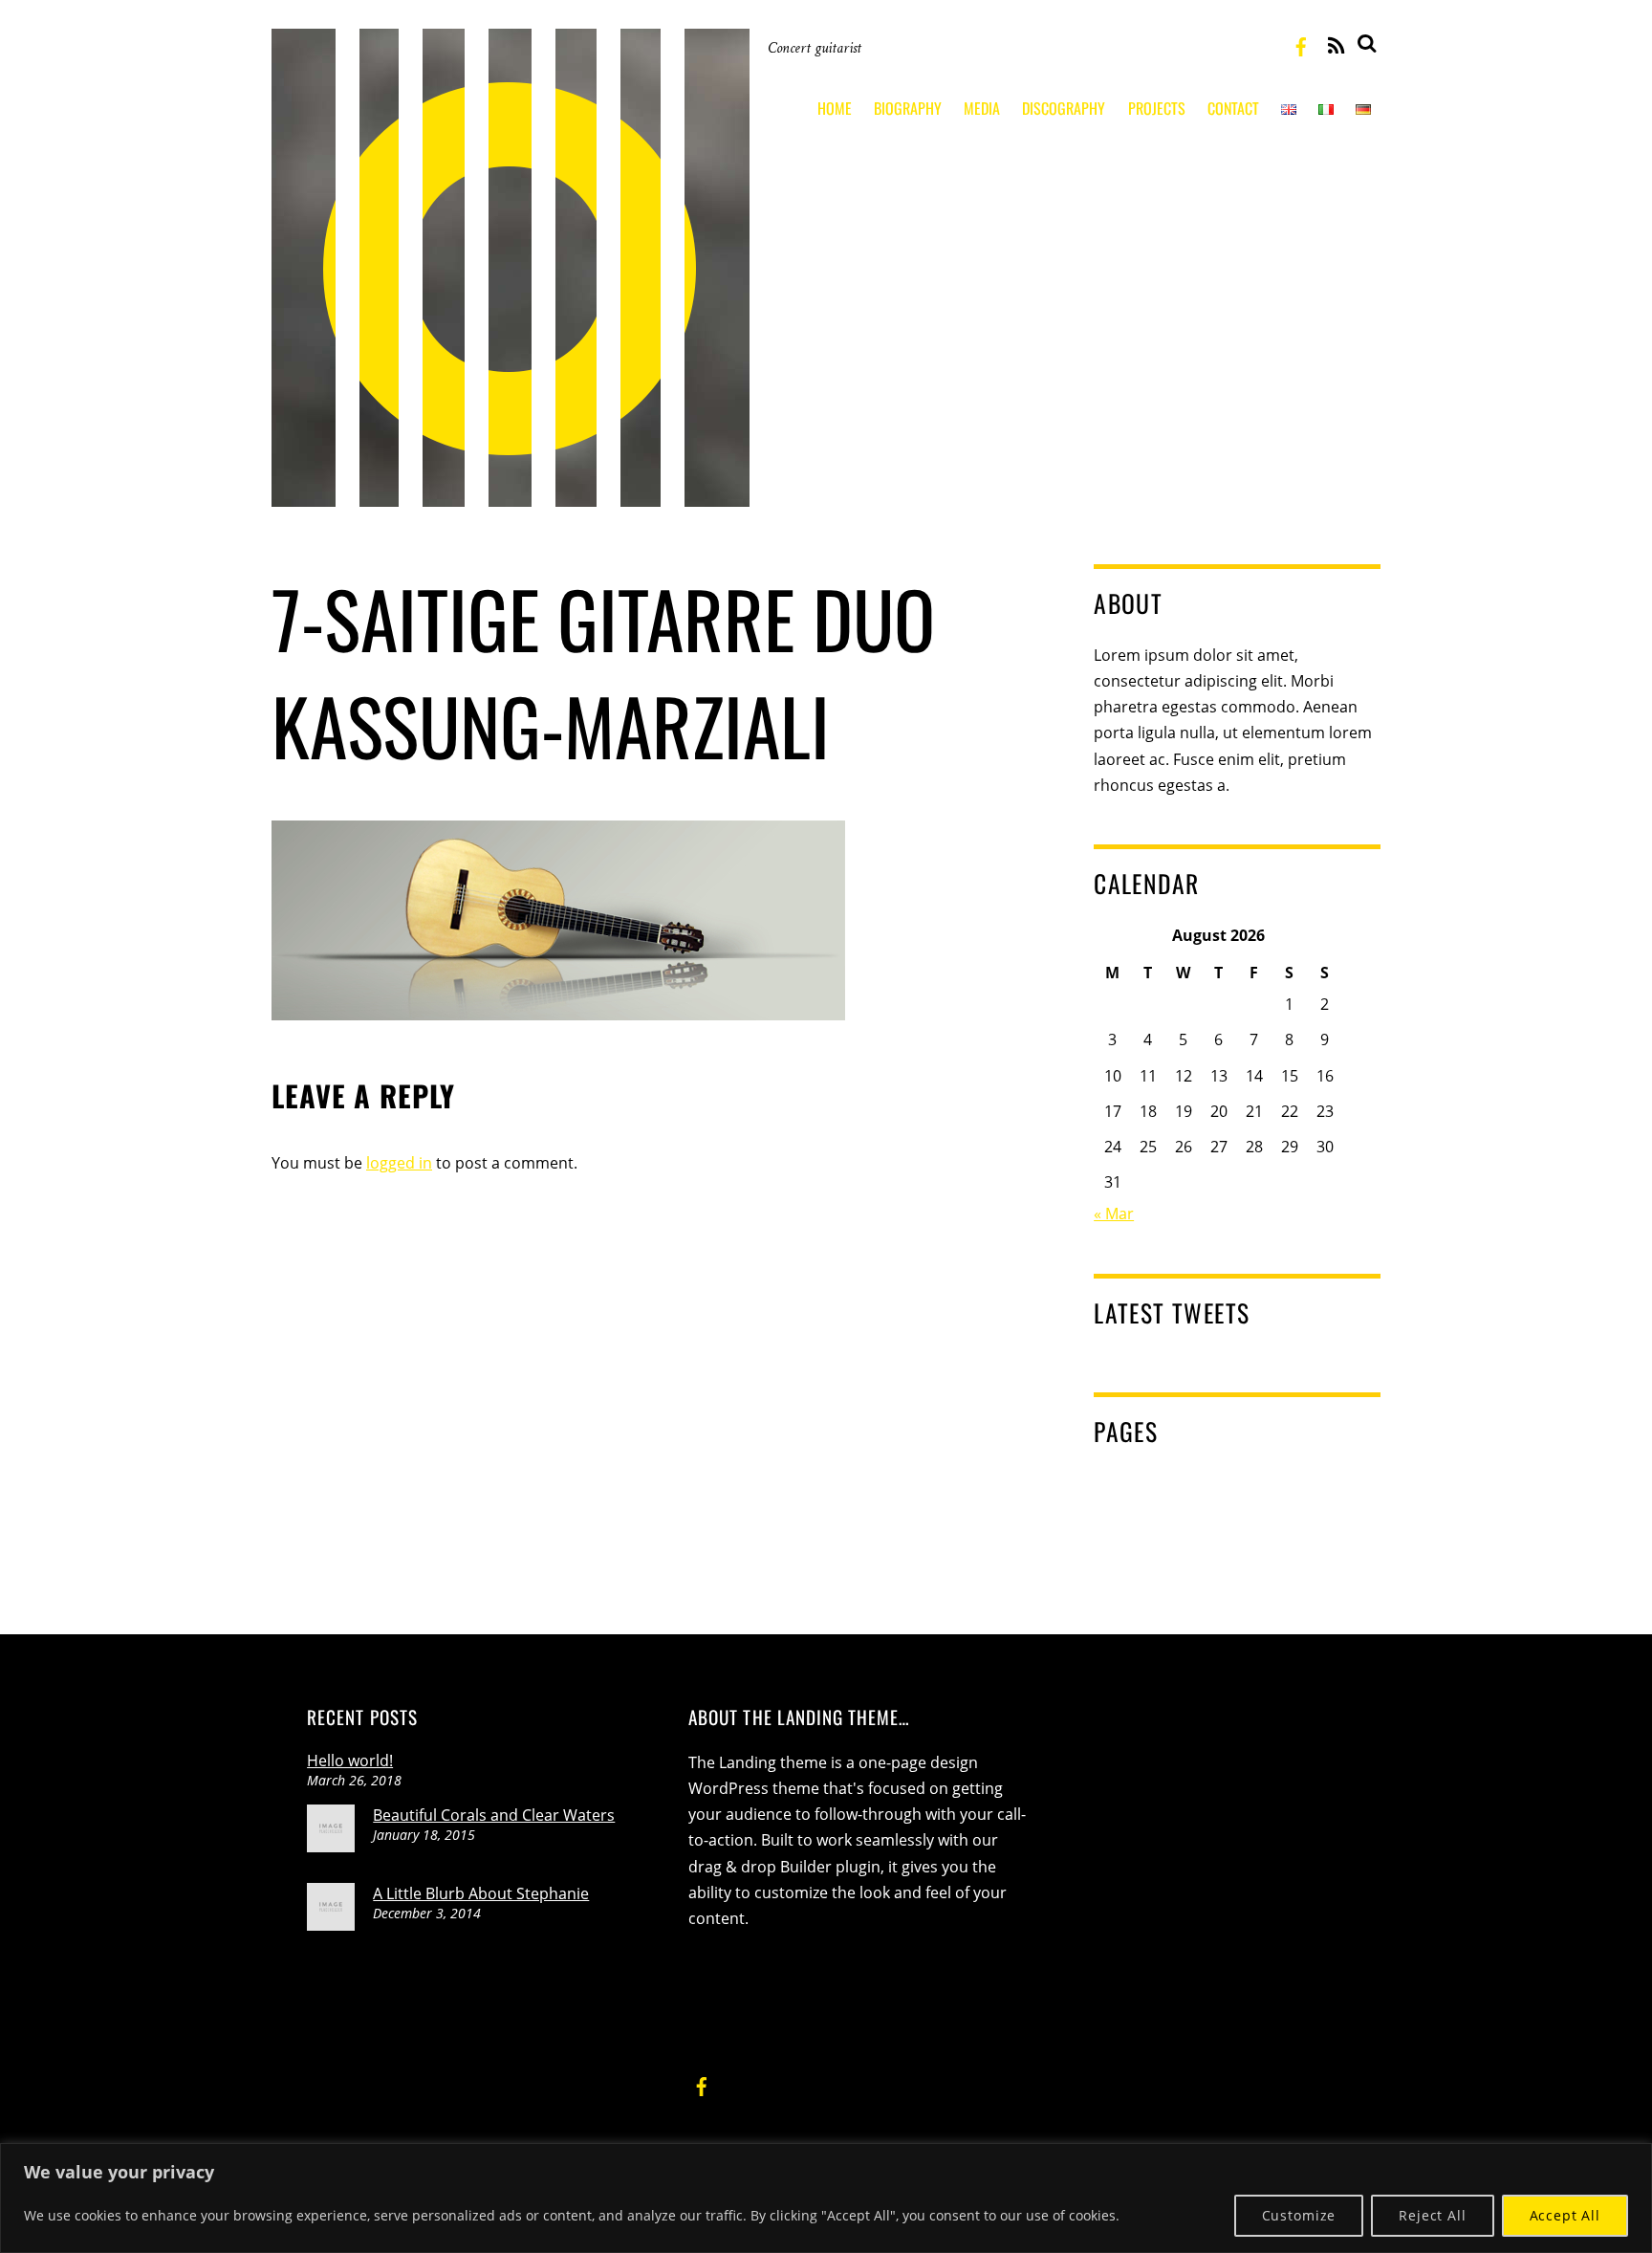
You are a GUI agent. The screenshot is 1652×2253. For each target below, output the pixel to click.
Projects (1157, 108)
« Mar (1114, 1214)
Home (835, 108)
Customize (1299, 2215)
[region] (826, 2198)
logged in (399, 1163)
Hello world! (350, 1761)
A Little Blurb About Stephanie (481, 1893)
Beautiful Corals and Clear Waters (494, 1815)
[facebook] (1301, 44)
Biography (908, 108)
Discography (1064, 108)
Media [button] (982, 108)
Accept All (1565, 2215)
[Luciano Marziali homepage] (511, 492)
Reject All (1432, 2215)
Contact (1233, 108)
